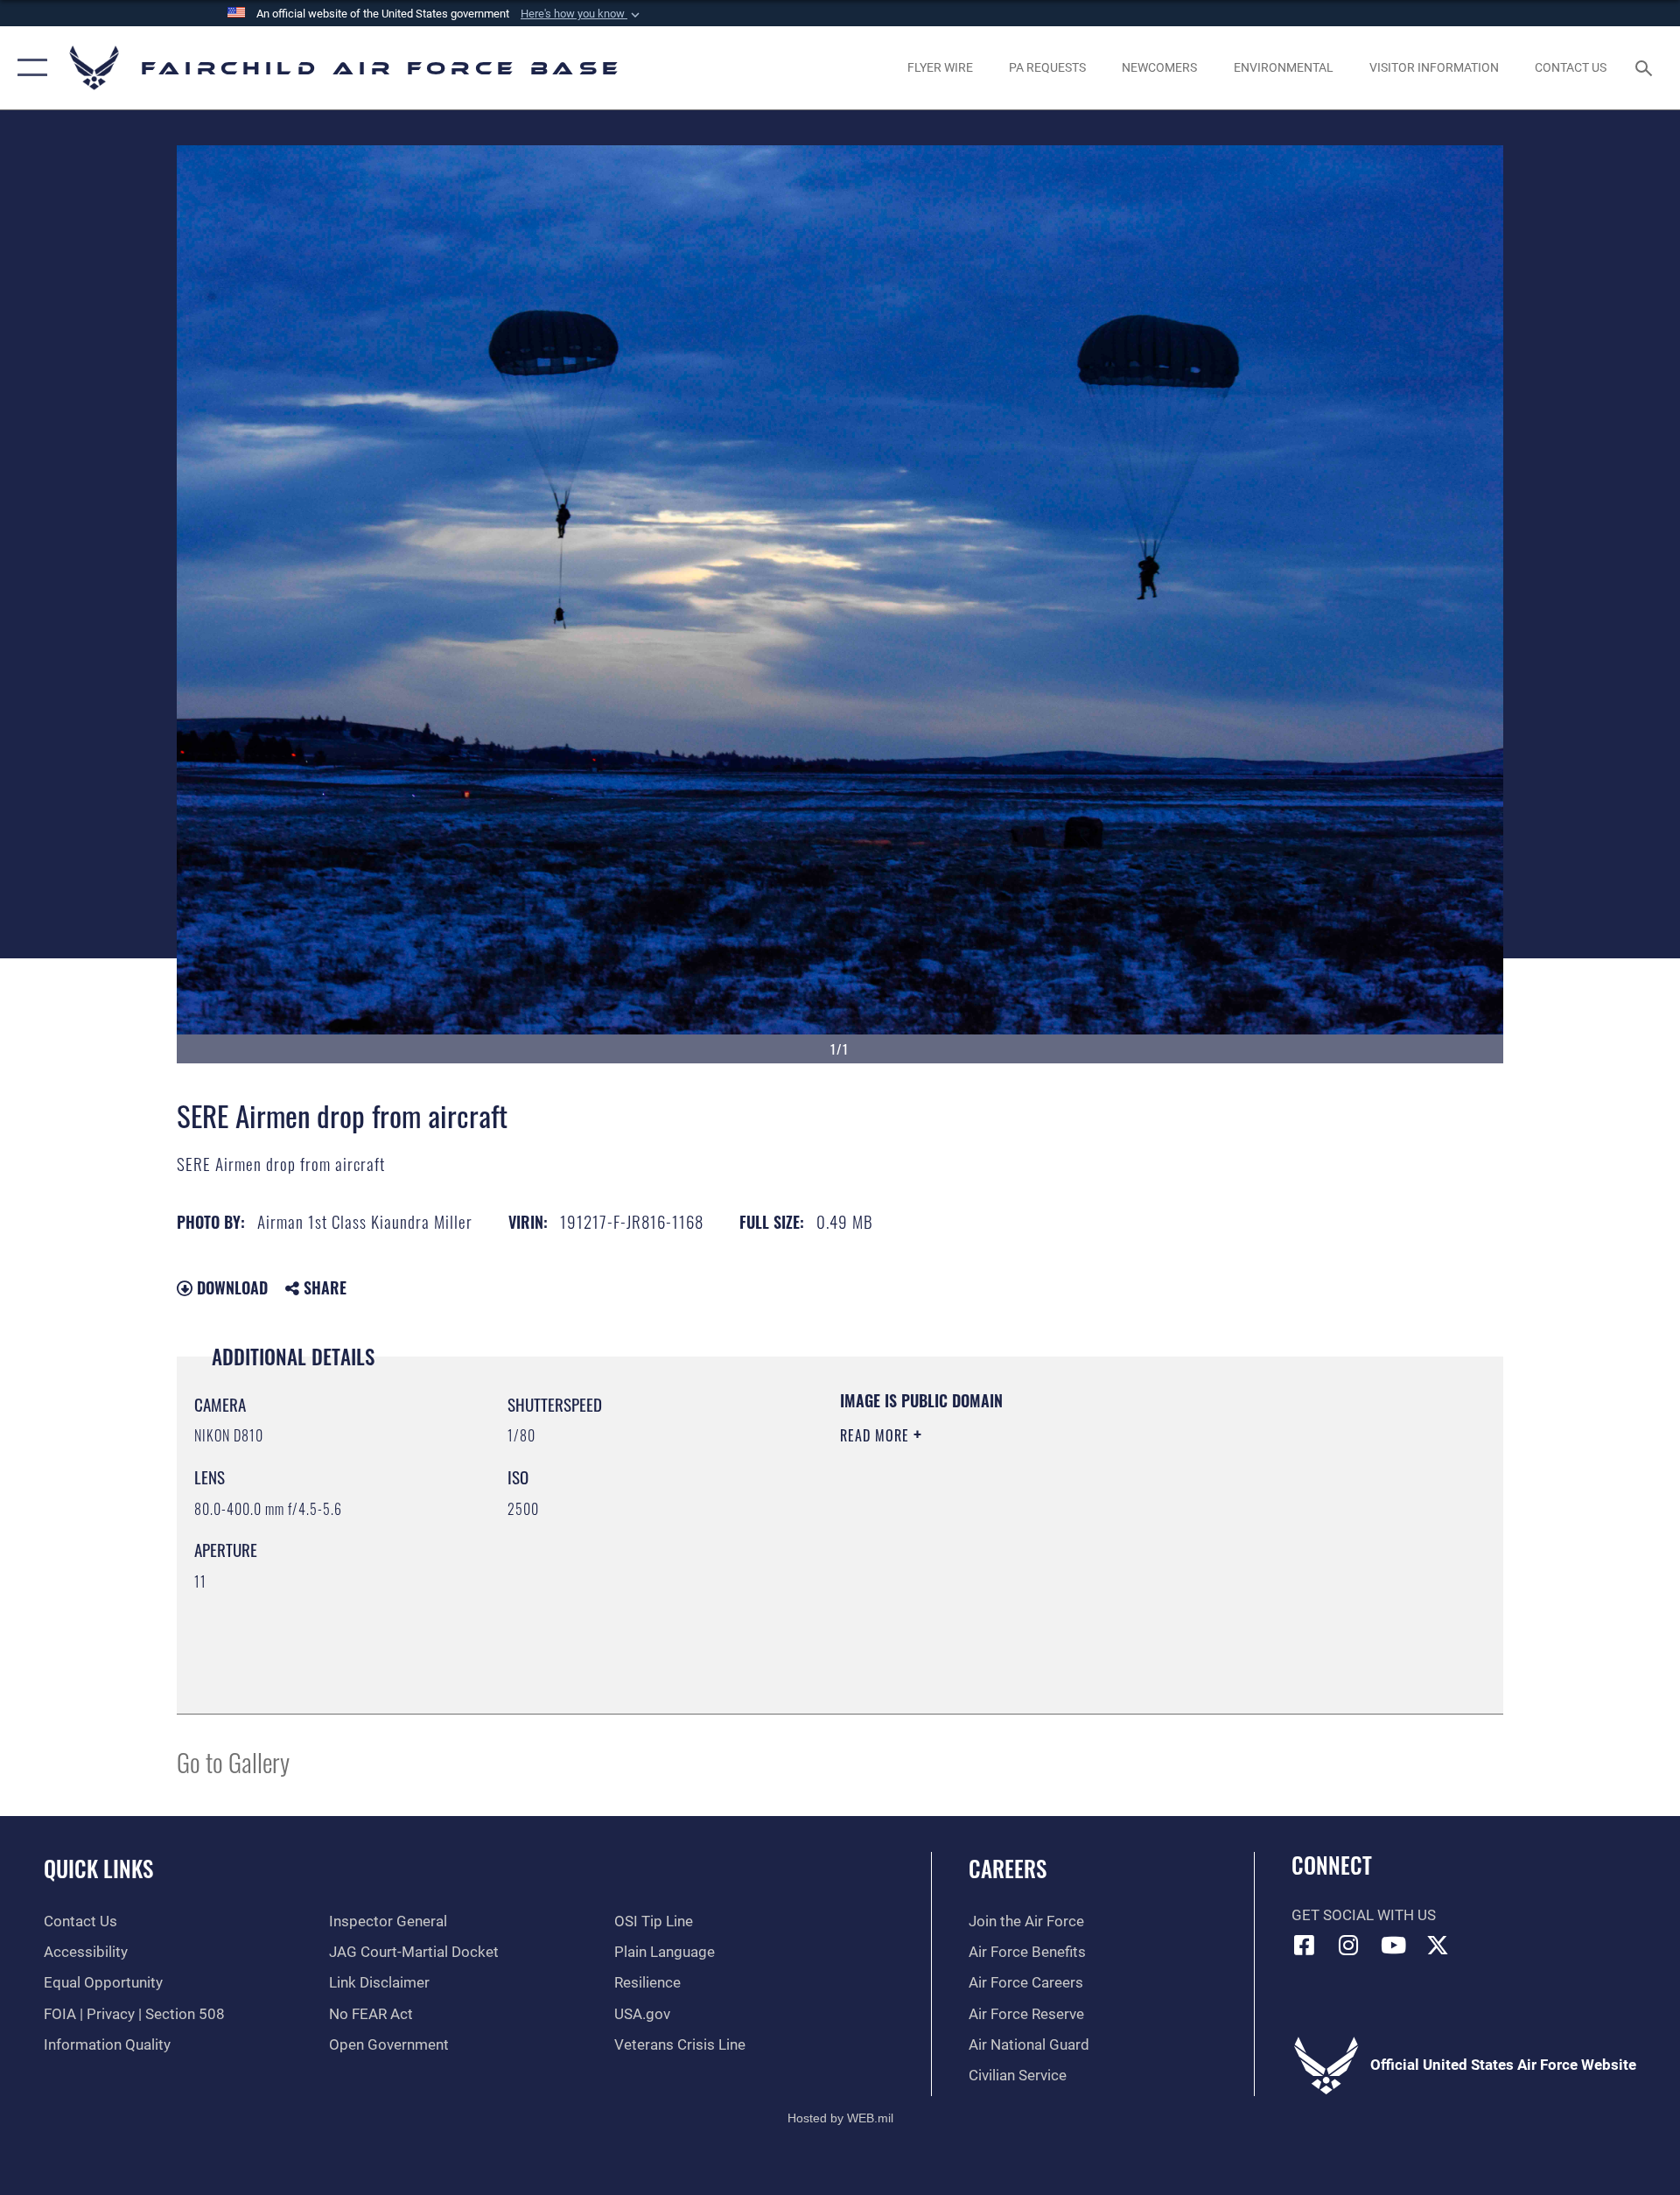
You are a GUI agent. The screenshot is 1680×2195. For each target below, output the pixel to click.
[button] (582, 14)
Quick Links (98, 1868)
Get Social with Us (1364, 1915)
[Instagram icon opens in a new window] (1348, 1945)
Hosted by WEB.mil (840, 2118)
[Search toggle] (1645, 68)
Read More (877, 1435)
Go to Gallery (233, 1761)
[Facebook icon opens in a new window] (1305, 1945)
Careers (1008, 1868)
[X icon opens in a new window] (1438, 1945)
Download (230, 1287)
